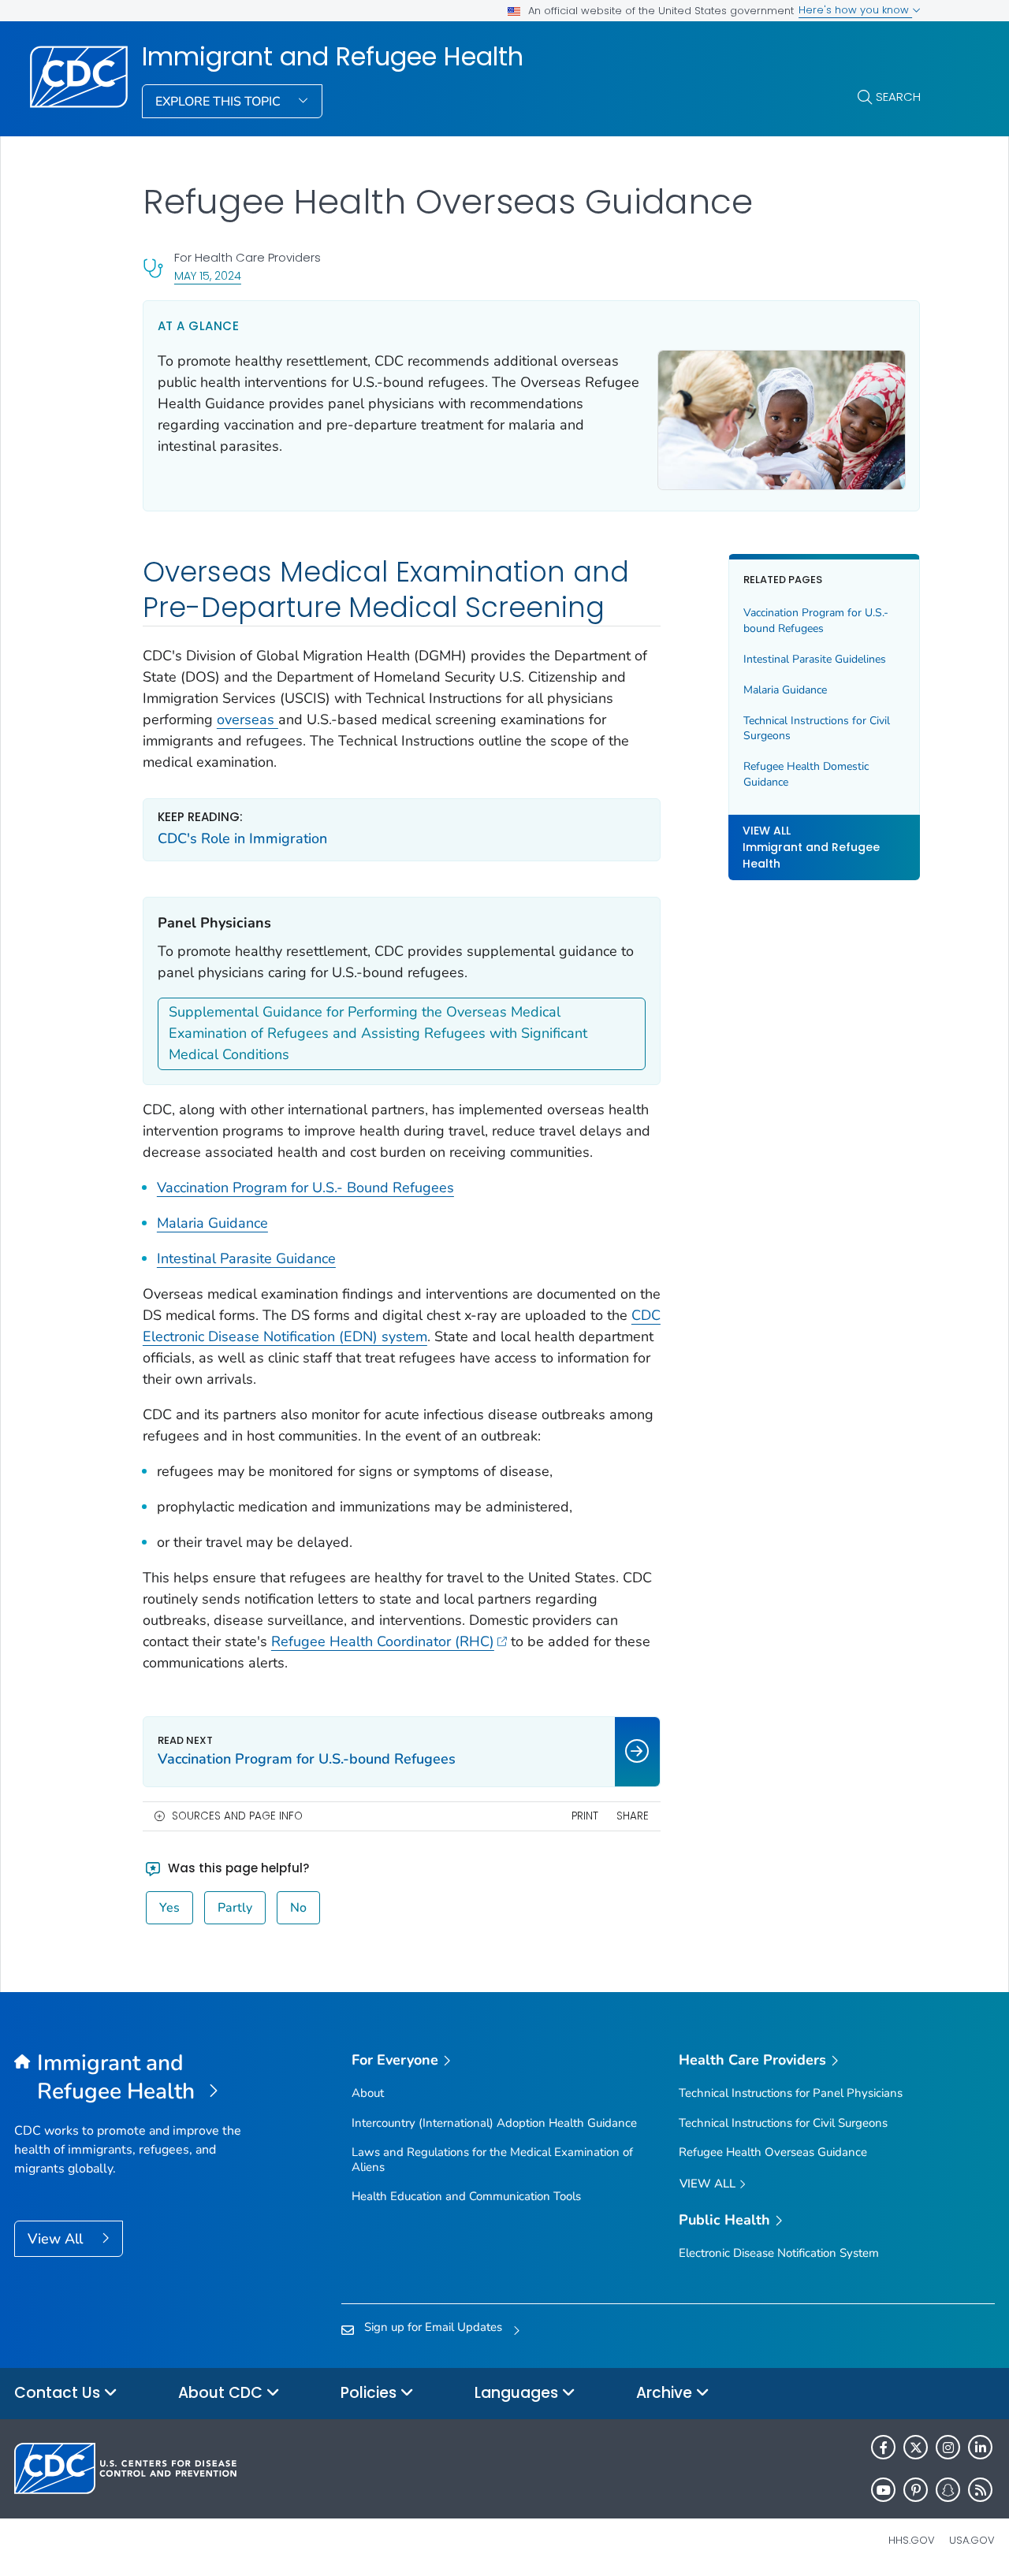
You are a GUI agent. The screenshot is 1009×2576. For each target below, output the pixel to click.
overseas (248, 719)
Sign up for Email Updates (433, 2327)
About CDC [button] (222, 2393)
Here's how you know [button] (855, 10)
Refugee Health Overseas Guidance (773, 2152)
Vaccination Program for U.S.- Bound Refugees (305, 1188)
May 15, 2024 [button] (208, 275)
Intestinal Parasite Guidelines (815, 659)
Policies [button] (370, 2393)
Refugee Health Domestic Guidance (806, 774)
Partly (235, 1908)
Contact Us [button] (59, 2393)
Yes (169, 1908)
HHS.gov (912, 2540)
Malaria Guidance (212, 1223)
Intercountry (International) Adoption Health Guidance (494, 2123)
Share (633, 1816)
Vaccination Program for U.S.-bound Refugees (816, 621)
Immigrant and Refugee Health (333, 57)
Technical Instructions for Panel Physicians (791, 2093)
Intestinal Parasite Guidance (246, 1258)
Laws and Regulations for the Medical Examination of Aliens (492, 2160)
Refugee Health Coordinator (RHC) (383, 1641)
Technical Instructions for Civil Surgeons (817, 729)
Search (898, 97)
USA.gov (972, 2540)
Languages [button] (518, 2393)
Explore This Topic (220, 102)
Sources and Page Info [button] (237, 1816)
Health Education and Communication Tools (466, 2196)
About (368, 2093)
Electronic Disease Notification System (779, 2253)
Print (585, 1816)
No (298, 1908)
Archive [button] (666, 2393)
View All (57, 2239)
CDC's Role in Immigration (242, 838)
